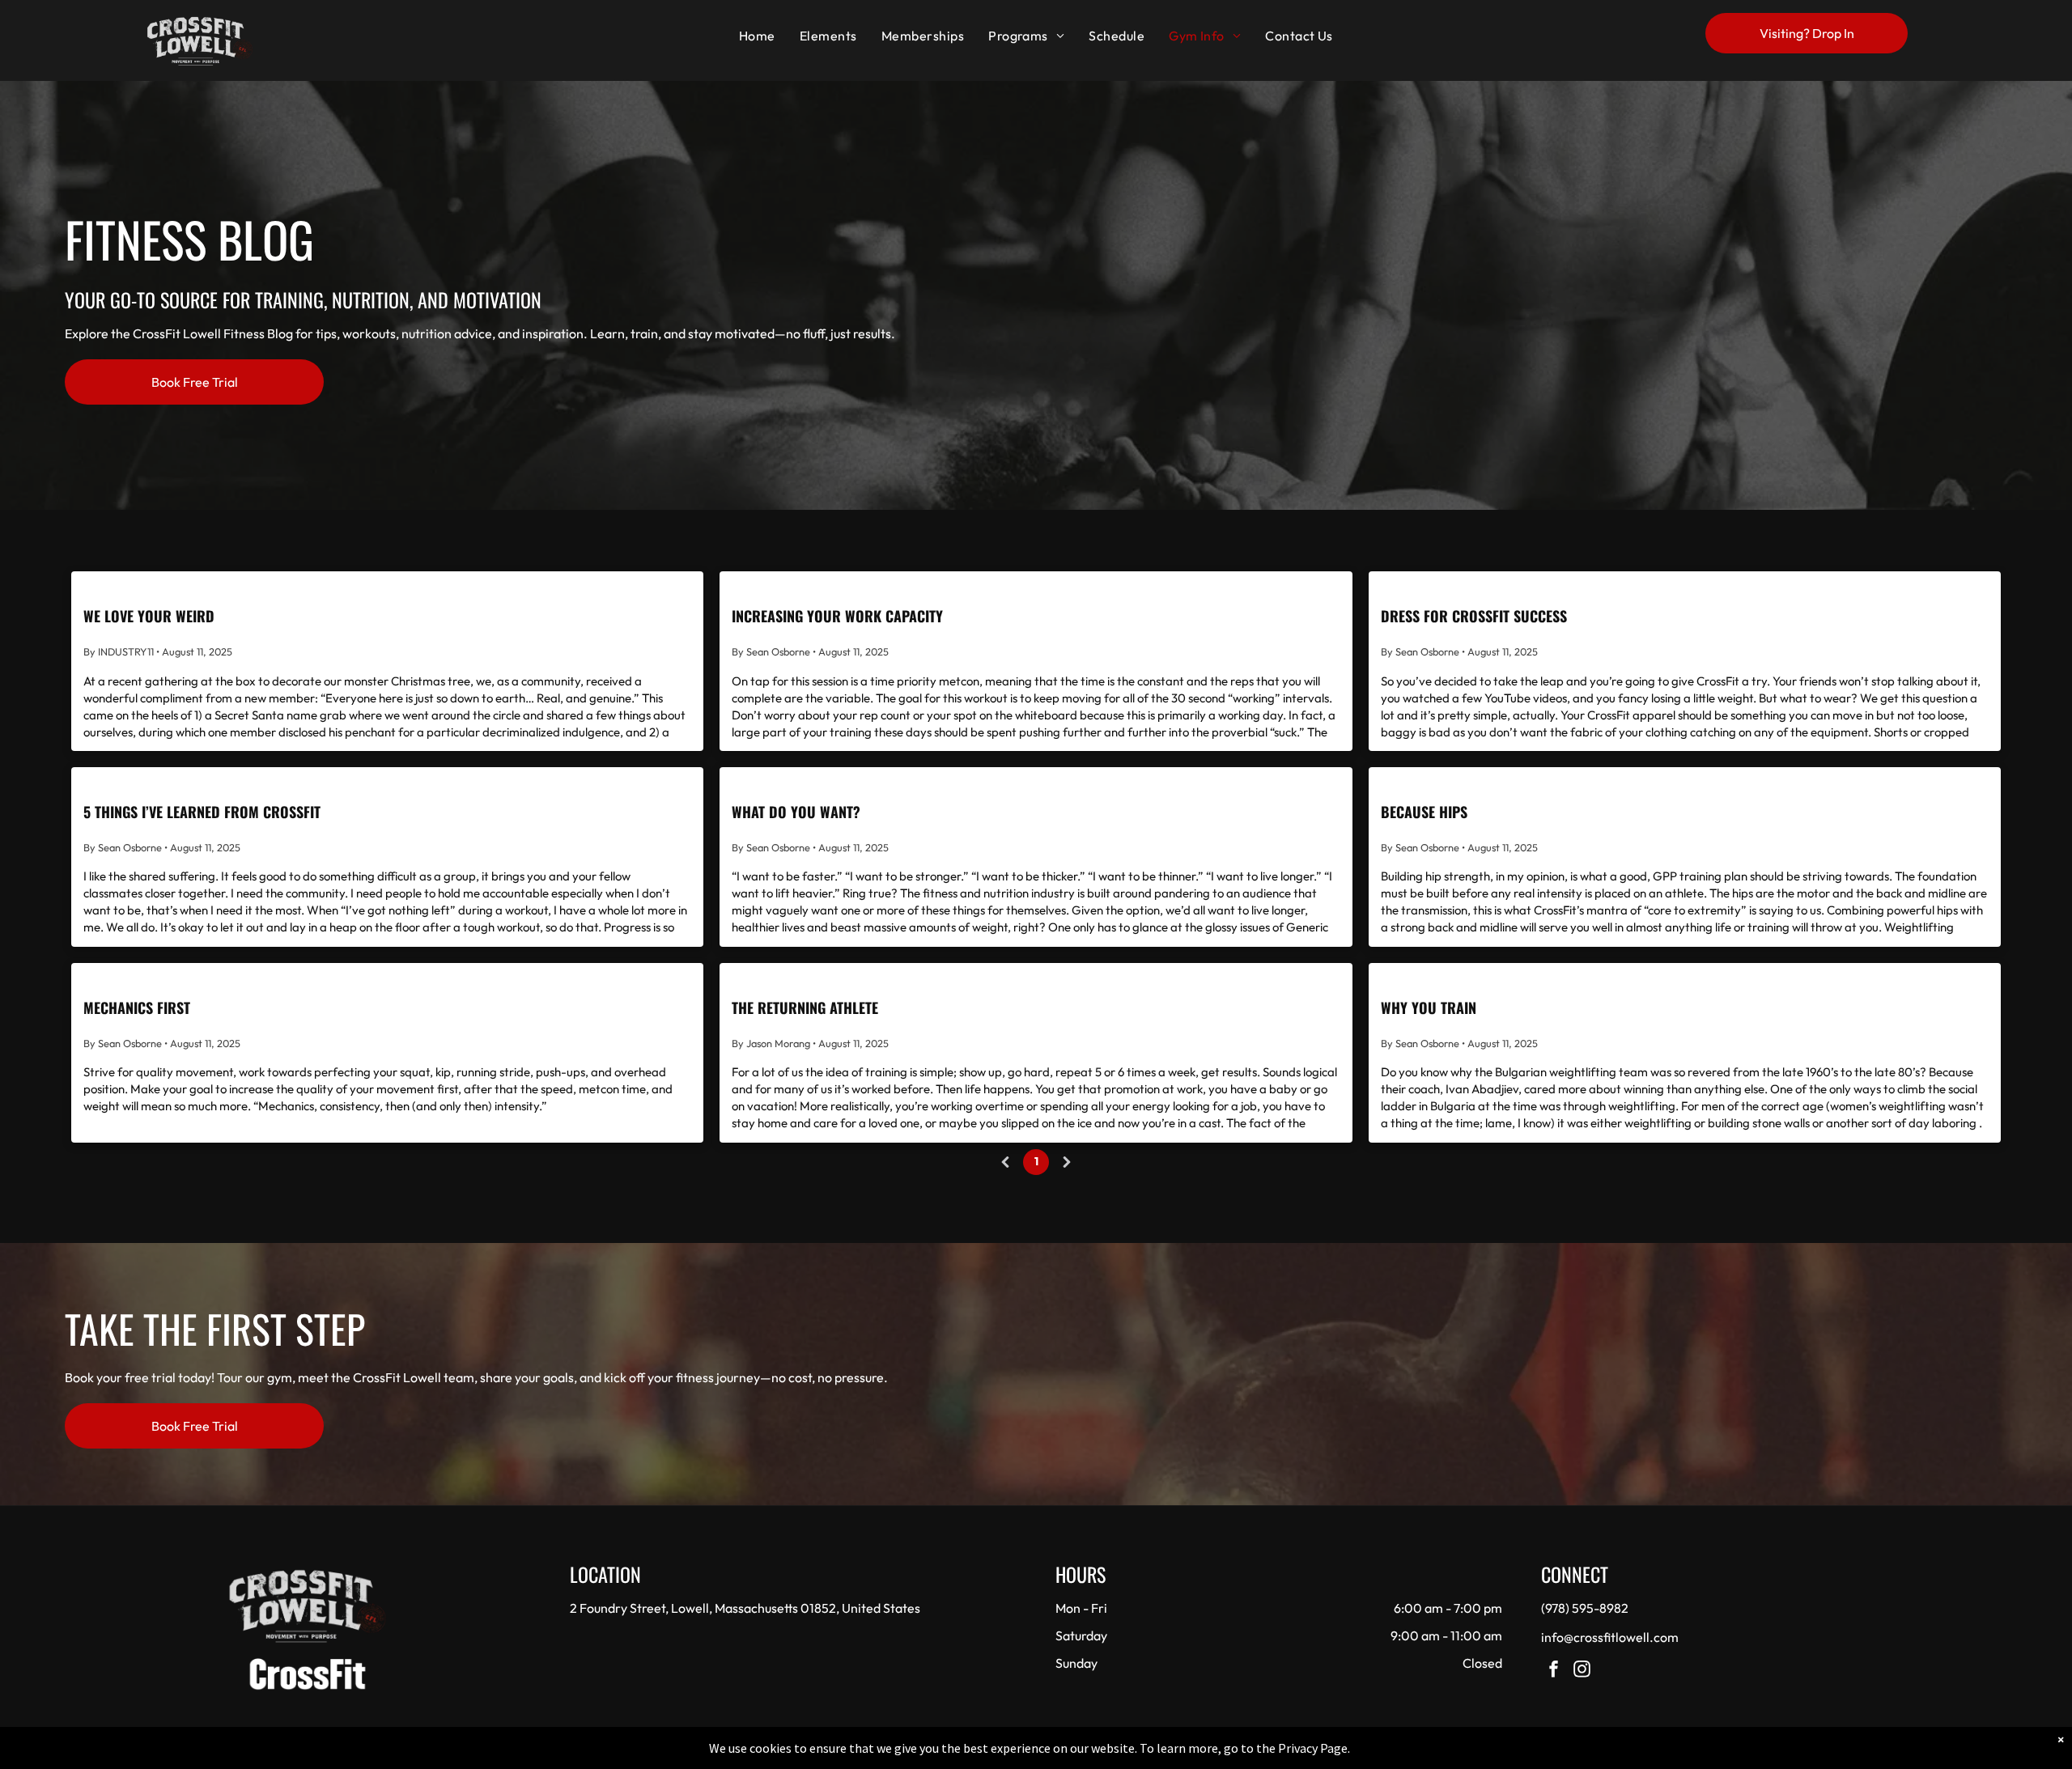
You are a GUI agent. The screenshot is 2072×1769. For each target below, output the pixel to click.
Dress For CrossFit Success (1474, 616)
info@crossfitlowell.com (1610, 1637)
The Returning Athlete (805, 1008)
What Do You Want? (796, 812)
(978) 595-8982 (1585, 1608)
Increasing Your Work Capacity (837, 616)
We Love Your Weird (149, 616)
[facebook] (1554, 1671)
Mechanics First (137, 1008)
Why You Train (1429, 1008)
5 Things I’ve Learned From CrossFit (202, 812)
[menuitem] (757, 36)
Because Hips (1424, 812)
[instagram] (1582, 1671)
